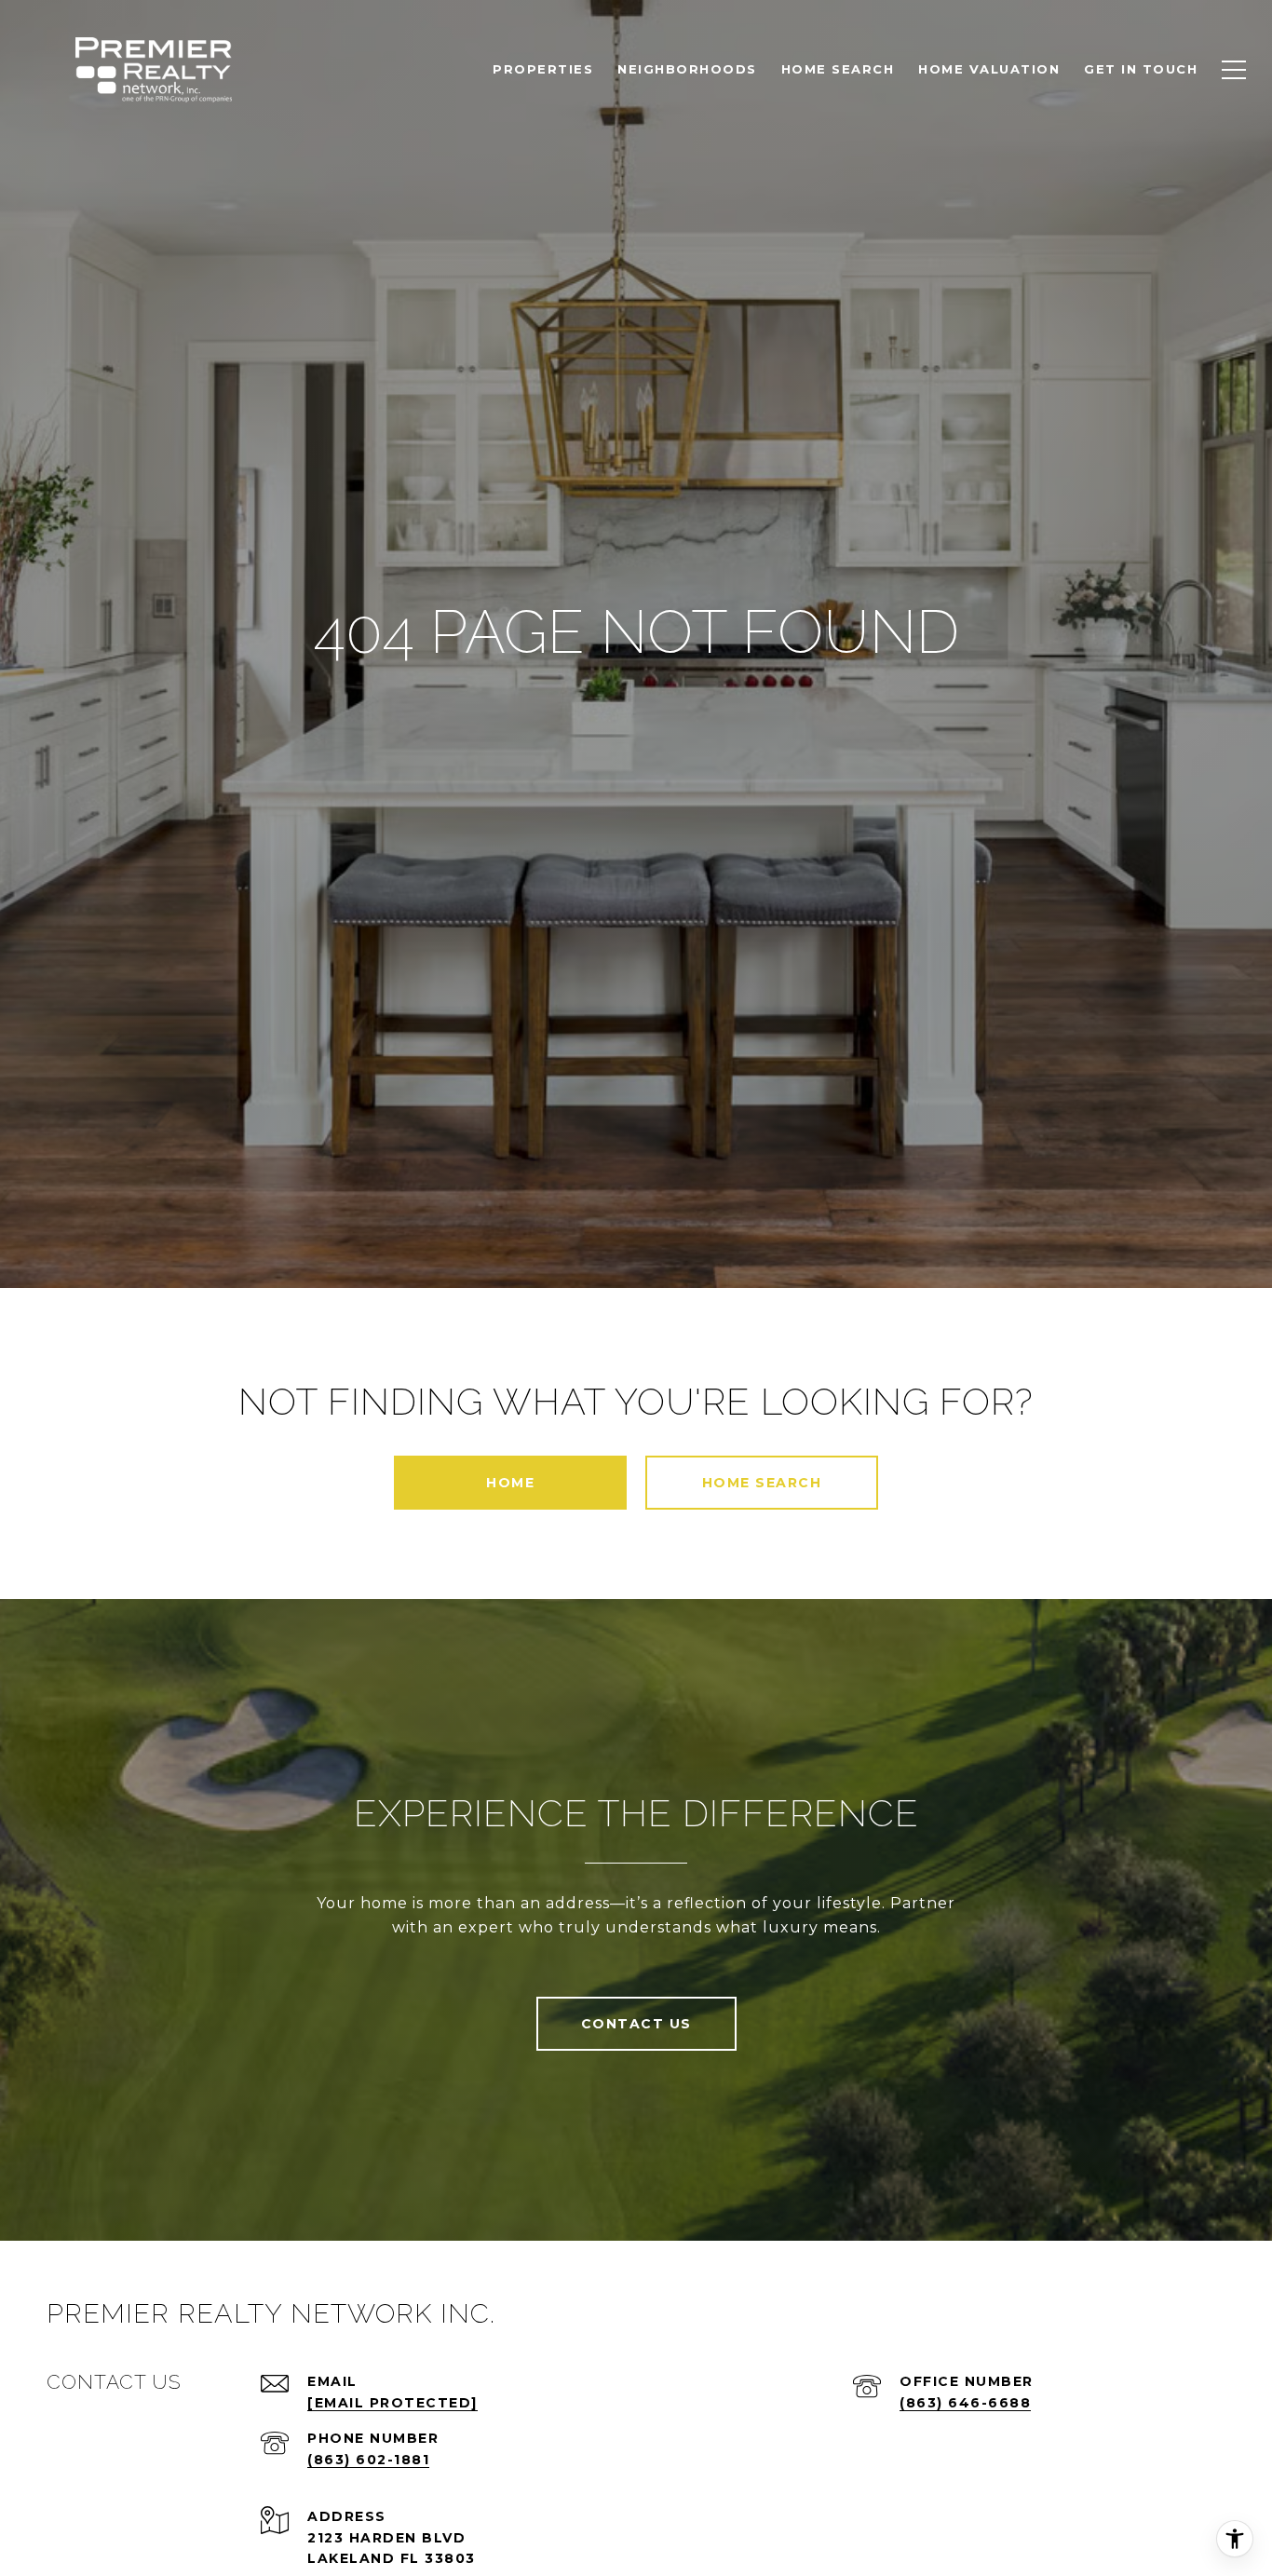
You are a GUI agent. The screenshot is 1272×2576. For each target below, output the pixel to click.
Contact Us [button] (636, 2024)
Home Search (762, 1483)
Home (510, 1483)
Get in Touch (1141, 69)
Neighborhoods (687, 69)
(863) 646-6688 (965, 2403)
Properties (543, 69)
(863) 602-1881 (368, 2460)
